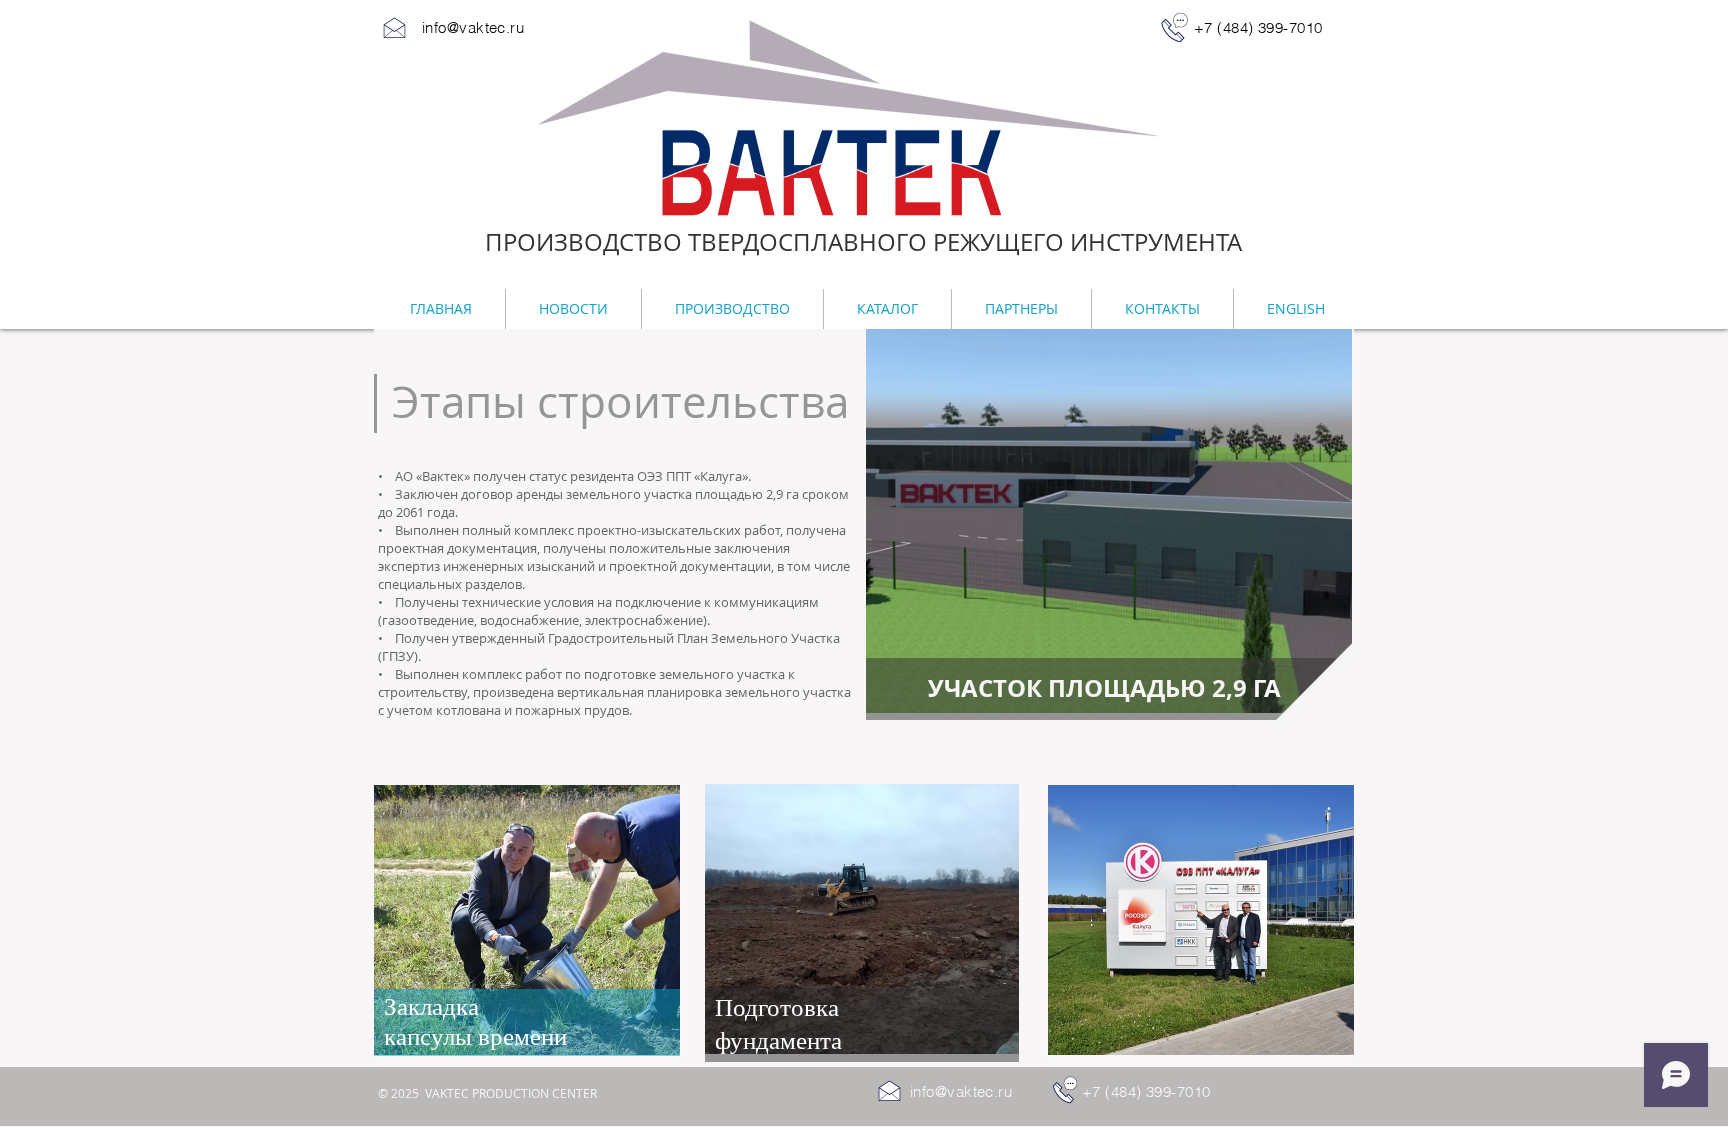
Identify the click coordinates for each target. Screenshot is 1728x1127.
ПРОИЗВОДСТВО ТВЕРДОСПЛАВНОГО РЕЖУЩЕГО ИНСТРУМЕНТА (863, 242)
